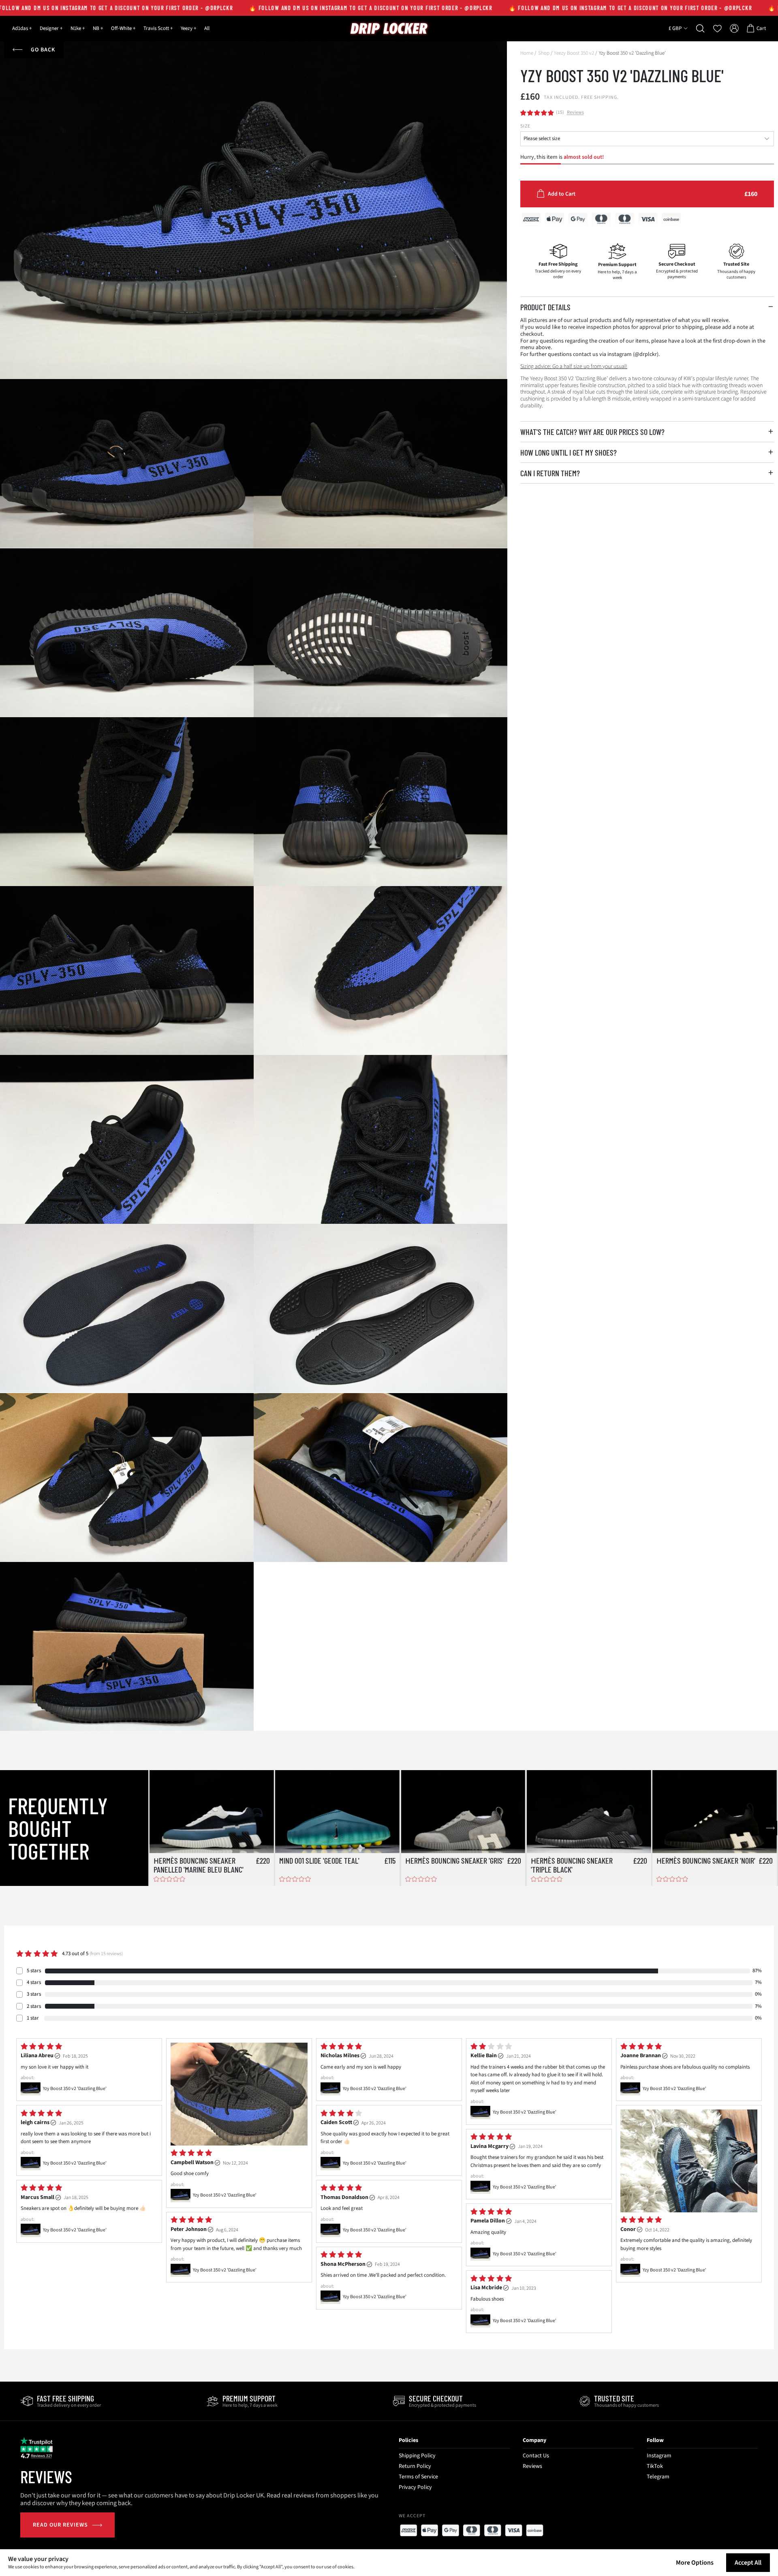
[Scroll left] (156, 1828)
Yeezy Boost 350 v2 (574, 53)
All (207, 28)
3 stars (34, 1994)
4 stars (34, 1982)
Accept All (748, 2563)
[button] (647, 307)
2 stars (34, 2006)
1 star (33, 2018)
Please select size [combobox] (542, 138)
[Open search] (700, 28)
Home (527, 53)
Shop (544, 53)
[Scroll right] (770, 1828)
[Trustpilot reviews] (36, 2448)
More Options (695, 2563)
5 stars (34, 1971)
